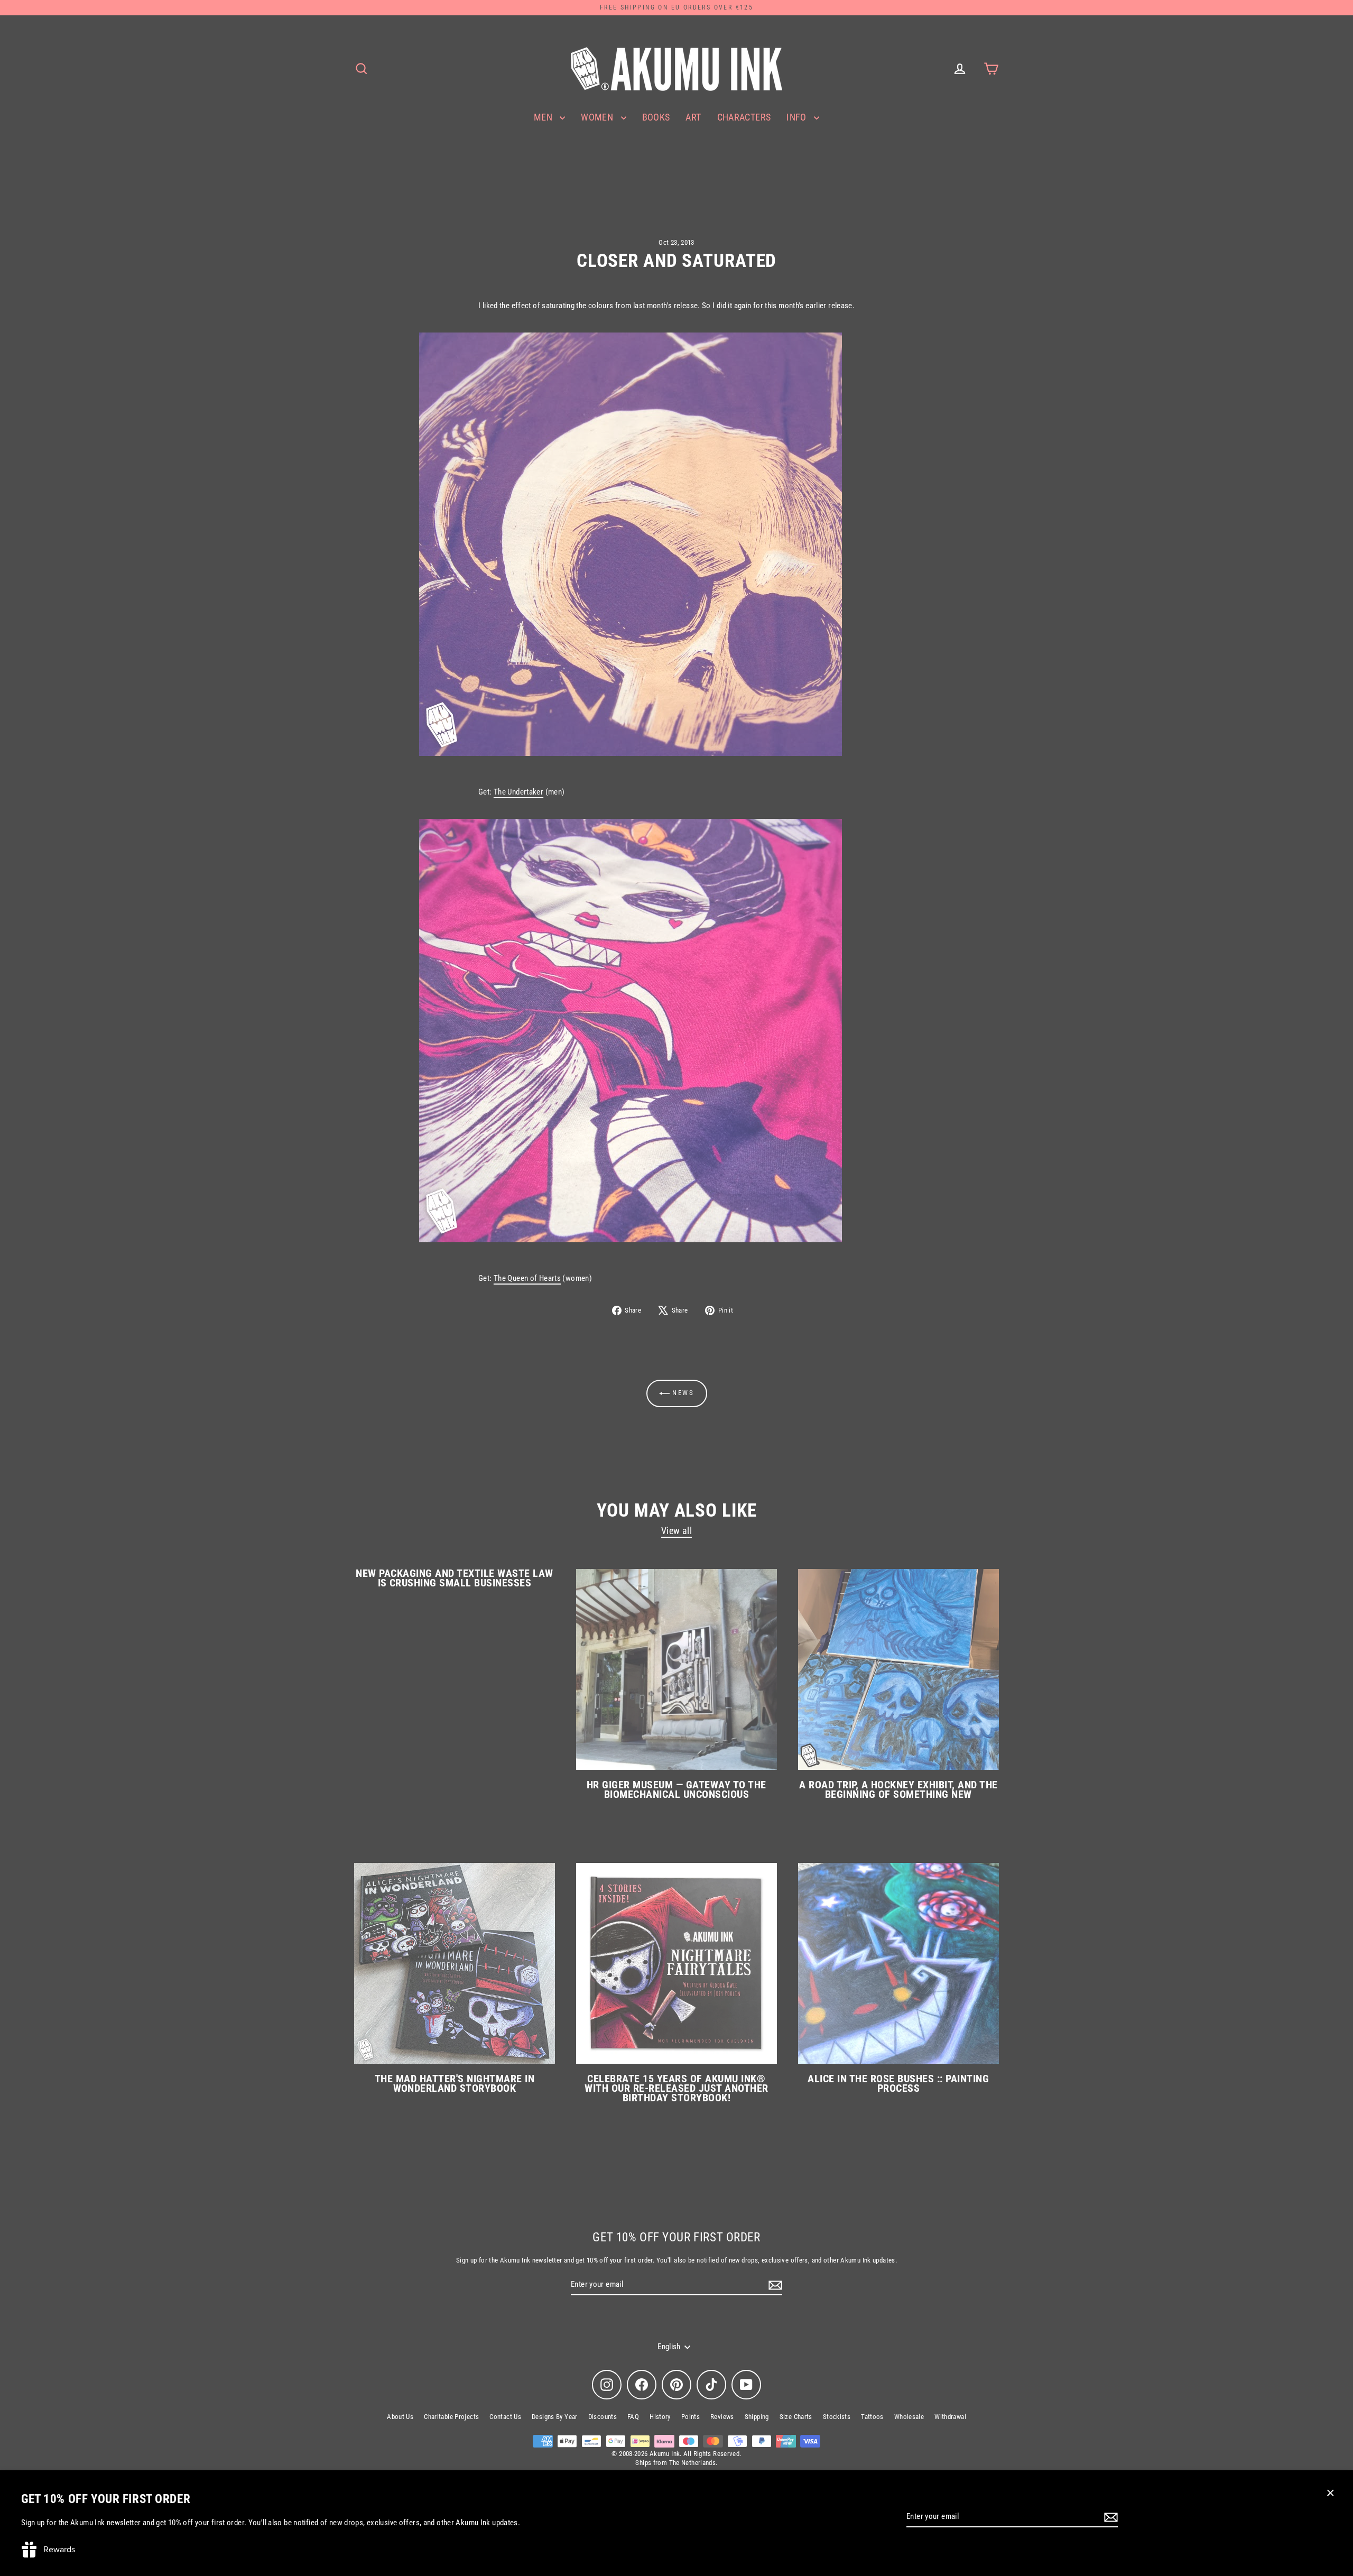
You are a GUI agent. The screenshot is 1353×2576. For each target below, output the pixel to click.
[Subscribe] (1109, 2517)
